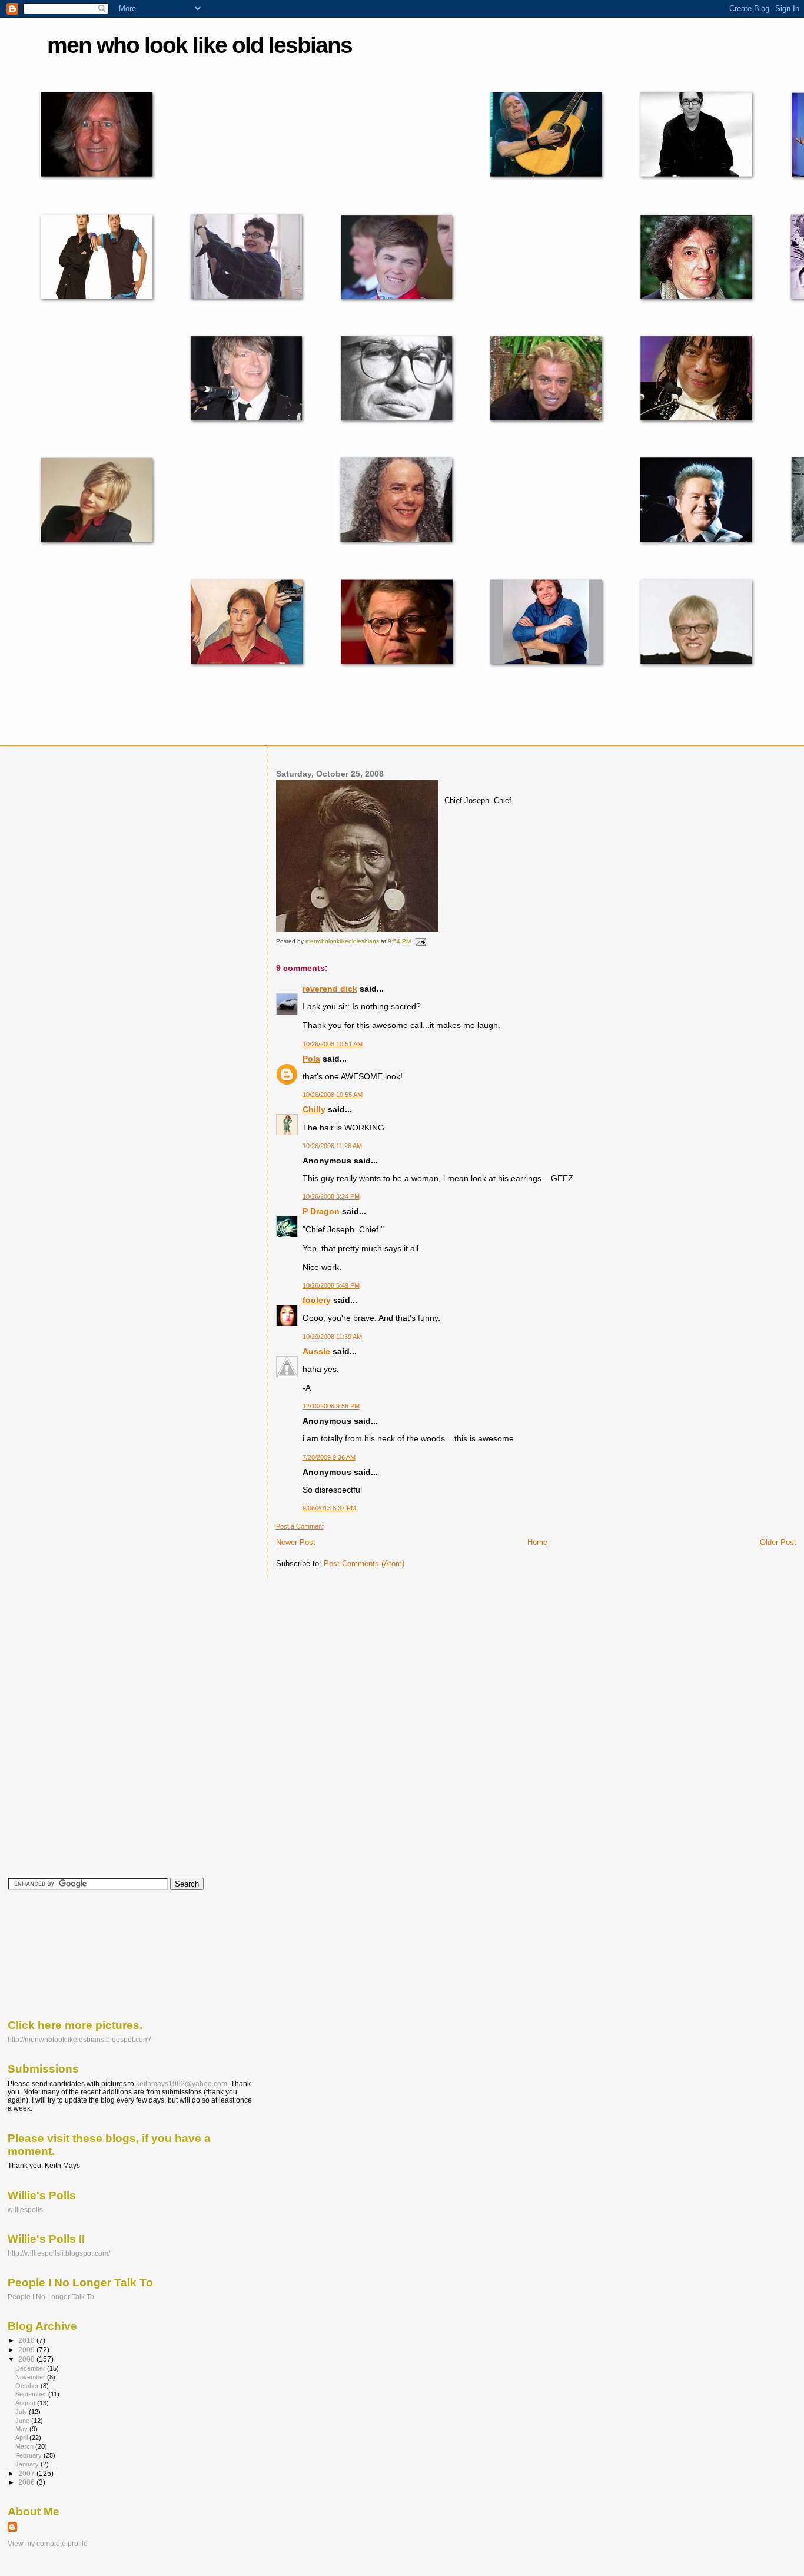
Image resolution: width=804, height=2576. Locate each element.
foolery (317, 1300)
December (31, 2368)
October (28, 2386)
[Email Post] (420, 941)
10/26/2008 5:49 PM (331, 1285)
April (22, 2438)
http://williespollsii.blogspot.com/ (59, 2253)
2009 (27, 2350)
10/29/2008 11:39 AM (332, 1337)
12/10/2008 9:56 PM (331, 1406)
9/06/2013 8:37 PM (329, 1508)
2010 (27, 2340)
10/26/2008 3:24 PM (331, 1196)
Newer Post (296, 1542)
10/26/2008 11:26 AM (332, 1146)
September (32, 2394)
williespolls (25, 2209)
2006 (27, 2482)
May (22, 2429)
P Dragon (321, 1211)
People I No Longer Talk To (51, 2297)
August (26, 2403)
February (29, 2455)
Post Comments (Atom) (364, 1564)
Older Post (778, 1542)
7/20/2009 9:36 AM (329, 1457)
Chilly (314, 1109)
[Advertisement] (61, 1954)
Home (537, 1542)
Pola (311, 1059)
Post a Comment (300, 1526)
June (23, 2421)
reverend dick (330, 989)
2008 (27, 2359)
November (31, 2377)
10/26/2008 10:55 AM (333, 1095)
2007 (27, 2473)
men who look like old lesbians (200, 45)
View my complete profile (48, 2544)
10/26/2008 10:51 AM (333, 1044)
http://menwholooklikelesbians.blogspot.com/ (79, 2039)
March (25, 2446)
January (28, 2464)
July (22, 2412)
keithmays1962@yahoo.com (182, 2084)
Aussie (316, 1351)
